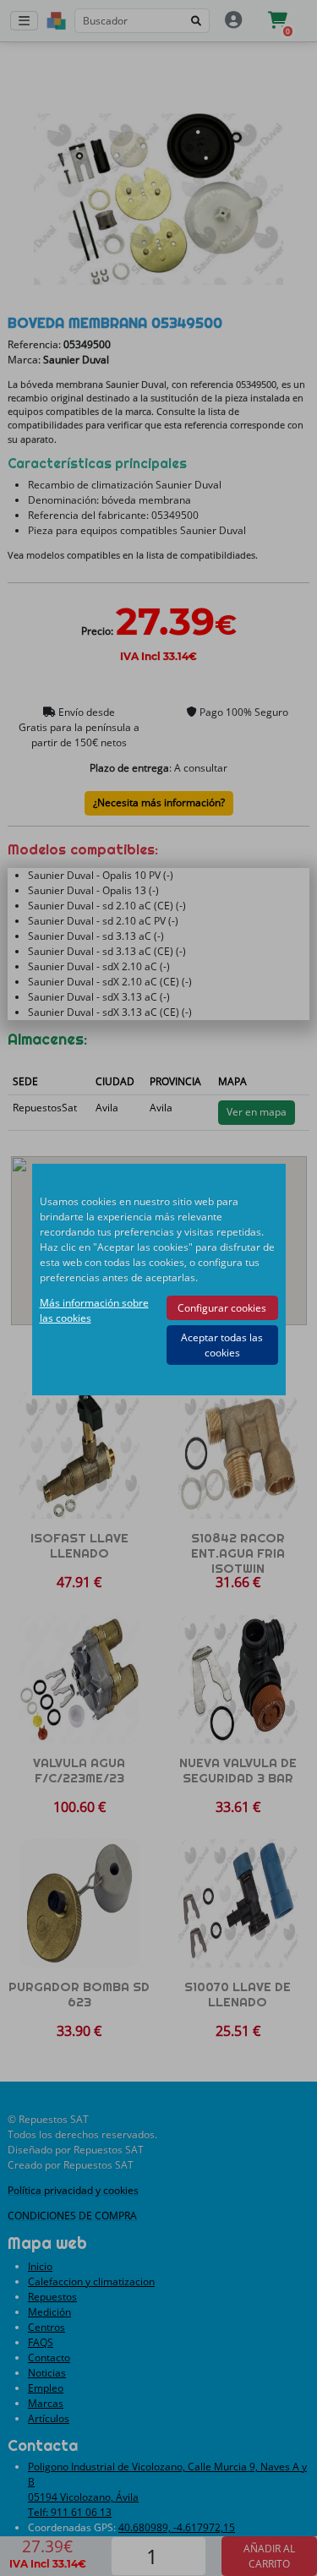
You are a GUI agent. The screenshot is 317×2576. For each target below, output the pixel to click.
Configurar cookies (222, 1308)
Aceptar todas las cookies (222, 1345)
